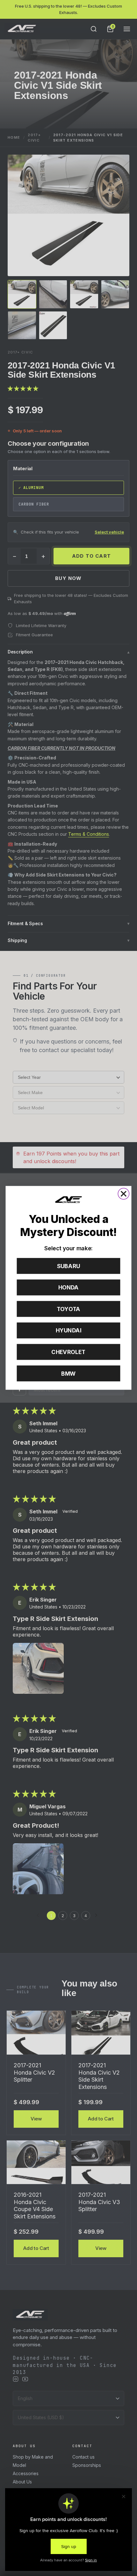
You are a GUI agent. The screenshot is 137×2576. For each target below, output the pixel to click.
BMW (68, 1374)
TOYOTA (69, 1309)
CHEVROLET (68, 1352)
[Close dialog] (123, 1194)
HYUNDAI (69, 1331)
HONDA (69, 1288)
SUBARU (69, 1266)
